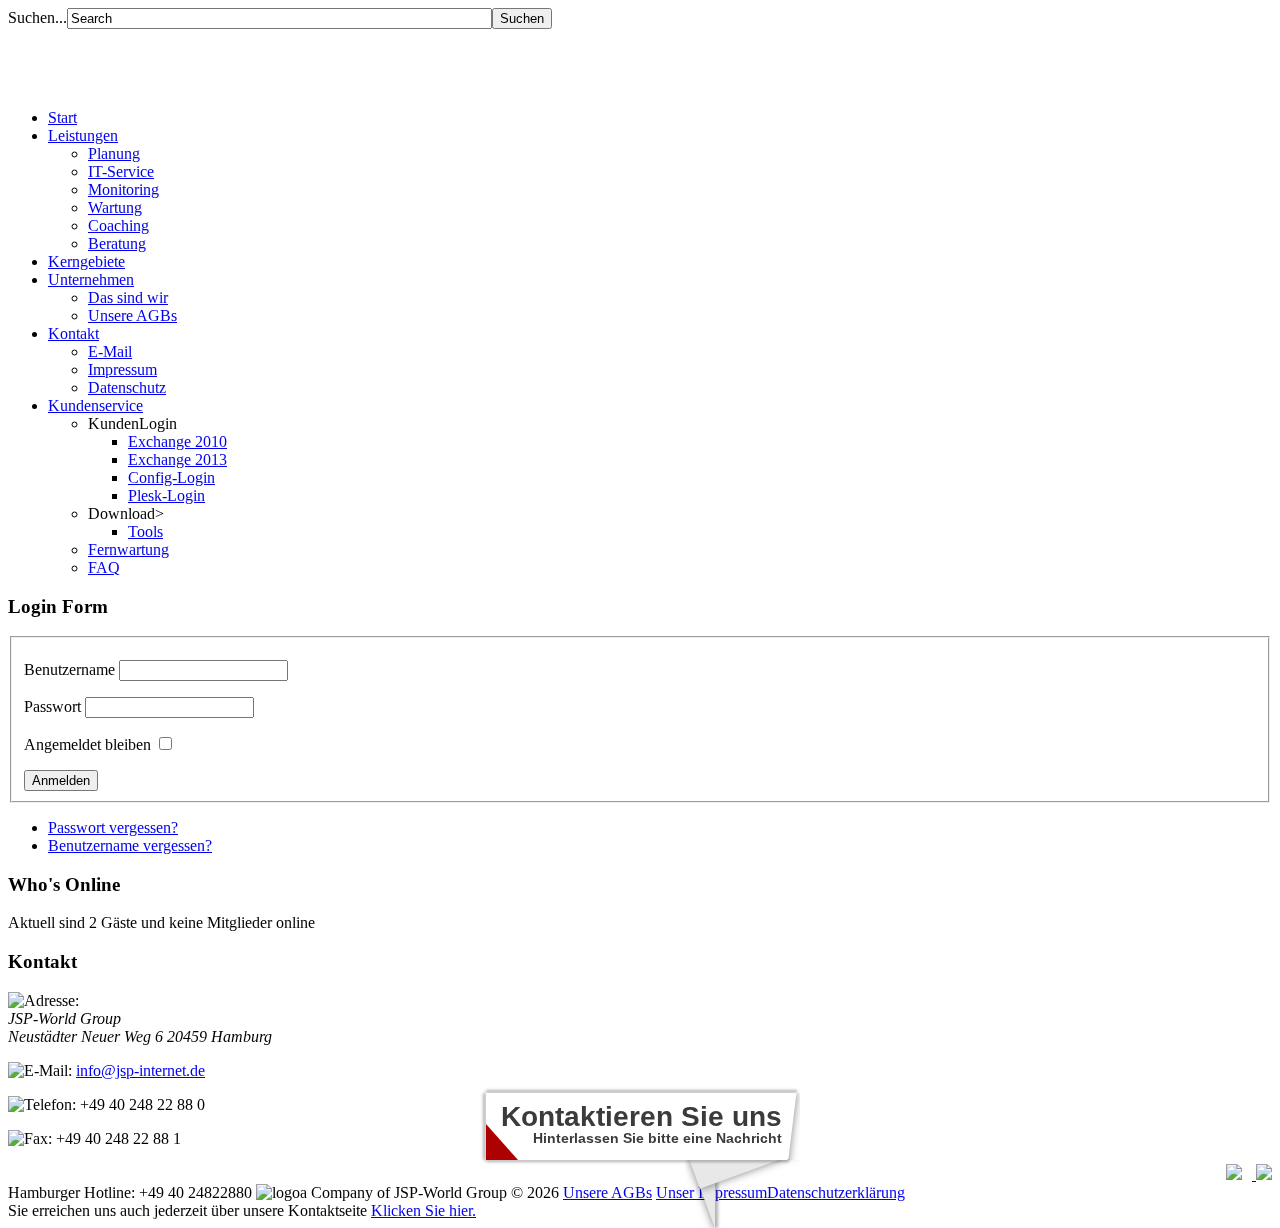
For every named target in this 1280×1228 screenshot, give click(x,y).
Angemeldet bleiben (87, 744)
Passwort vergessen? (113, 827)
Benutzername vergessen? (130, 845)
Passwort (52, 706)
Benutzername (69, 669)
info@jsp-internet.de (140, 1070)
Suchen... (37, 17)
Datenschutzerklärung (836, 1192)
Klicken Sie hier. (423, 1210)
